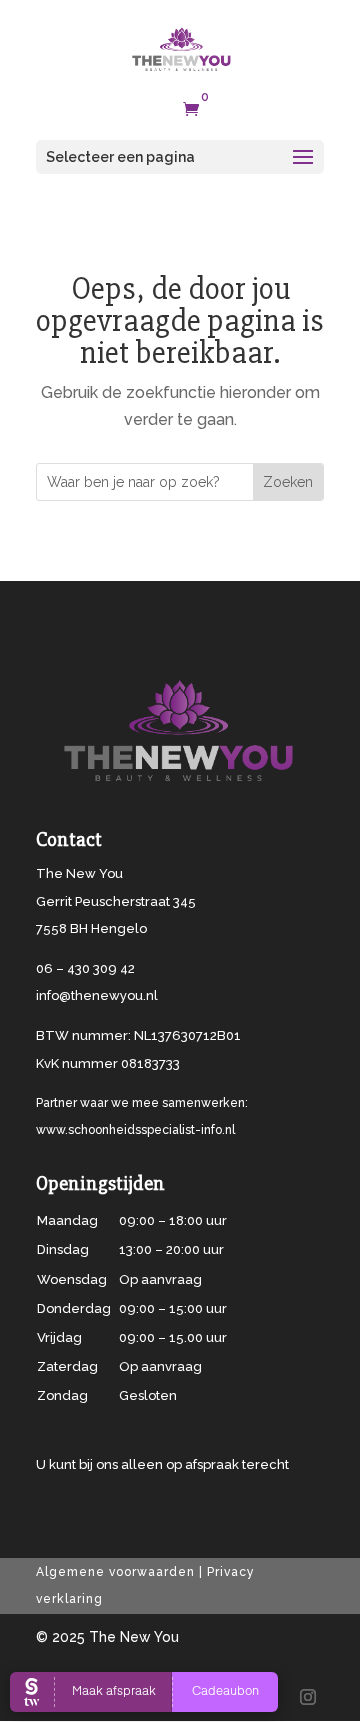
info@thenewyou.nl (97, 995)
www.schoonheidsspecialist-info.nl (135, 1130)
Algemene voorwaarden (115, 1572)
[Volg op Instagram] (308, 1697)
